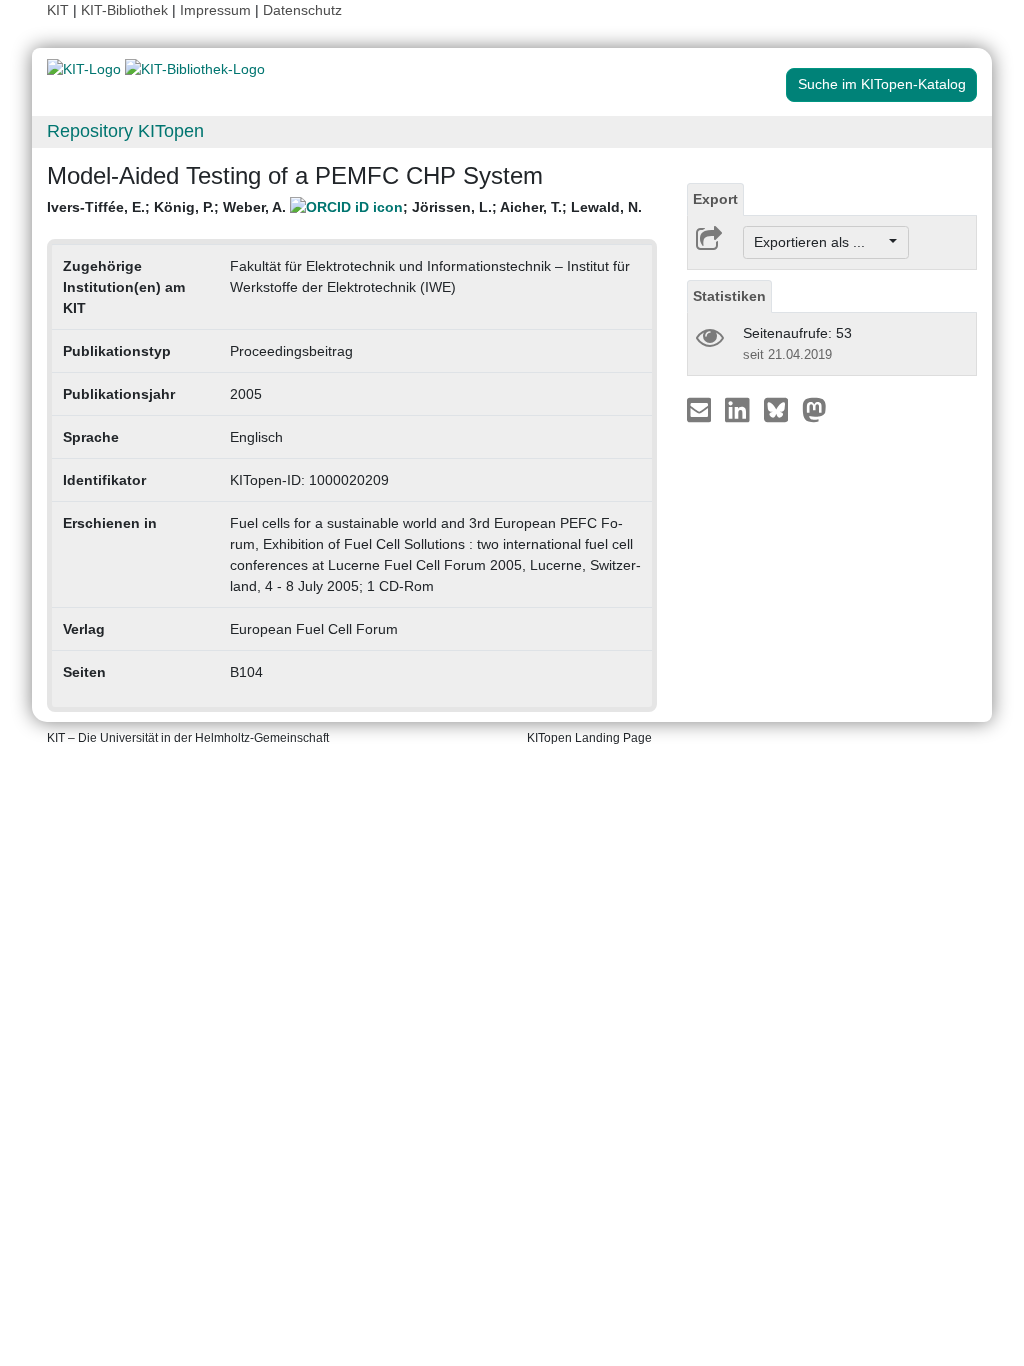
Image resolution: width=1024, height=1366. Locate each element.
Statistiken (729, 296)
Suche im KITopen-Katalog (882, 84)
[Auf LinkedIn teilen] (739, 409)
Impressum (215, 10)
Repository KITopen (125, 131)
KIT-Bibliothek (126, 10)
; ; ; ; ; (344, 207)
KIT (58, 10)
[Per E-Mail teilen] (701, 409)
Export (715, 199)
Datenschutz (302, 10)
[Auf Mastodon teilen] (814, 409)
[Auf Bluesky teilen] (781, 409)
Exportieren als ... (819, 242)
